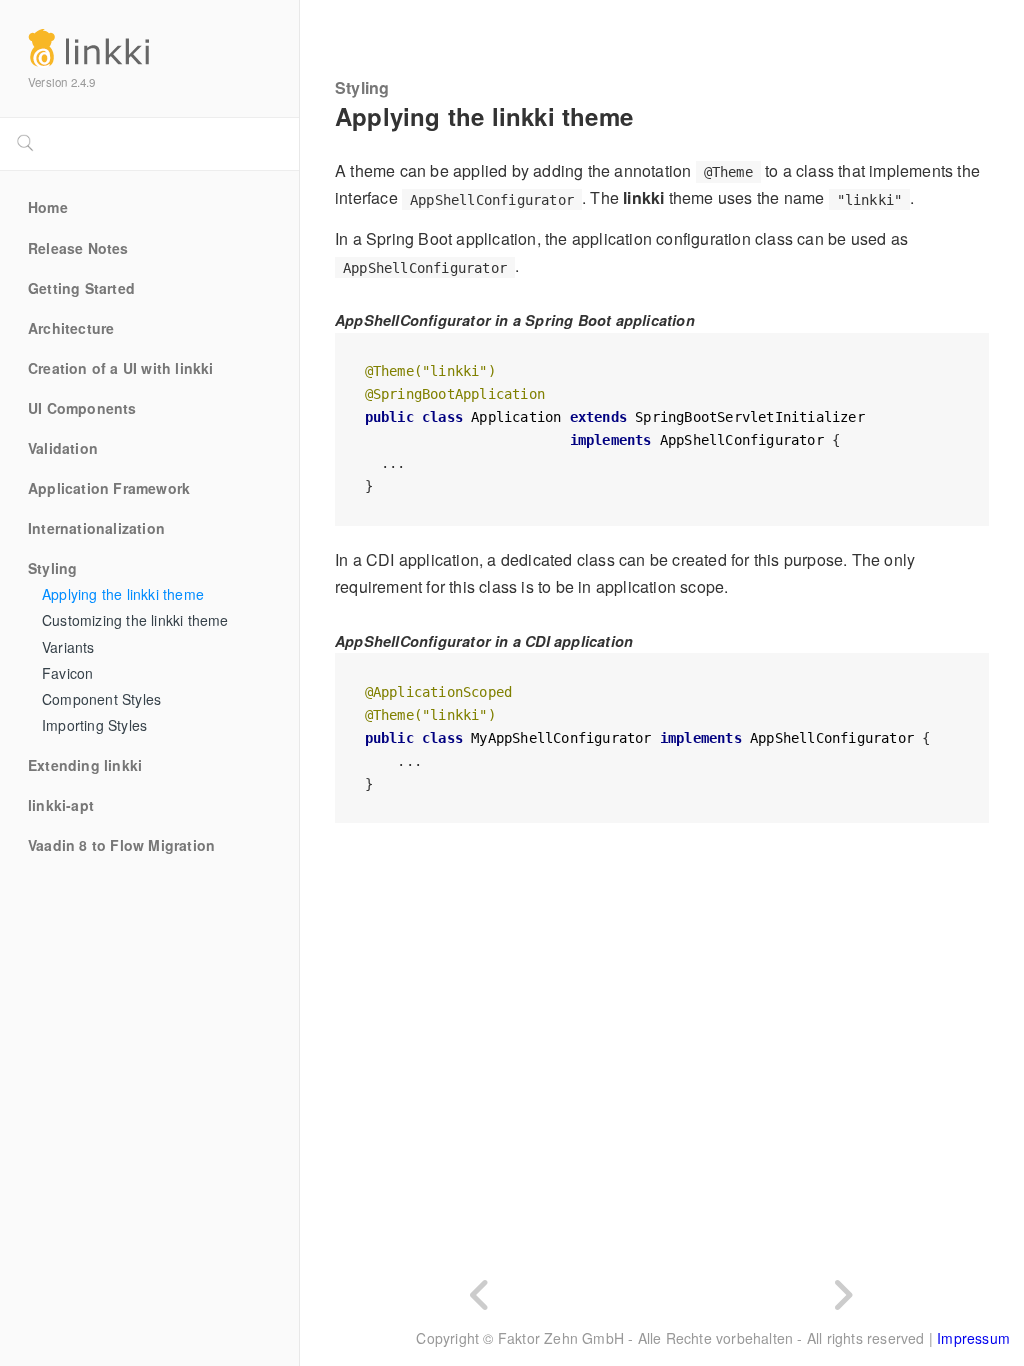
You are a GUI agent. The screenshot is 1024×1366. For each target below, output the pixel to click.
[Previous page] (481, 1293)
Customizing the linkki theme (135, 621)
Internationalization (96, 529)
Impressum (973, 1338)
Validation (63, 449)
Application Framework (109, 489)
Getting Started (81, 289)
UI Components (82, 409)
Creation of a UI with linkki (121, 369)
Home (48, 208)
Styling (52, 569)
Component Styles (101, 700)
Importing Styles (94, 726)
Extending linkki (85, 766)
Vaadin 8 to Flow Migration (121, 846)
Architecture (71, 329)
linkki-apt (61, 806)
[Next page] (843, 1293)
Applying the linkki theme (123, 595)
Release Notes (78, 249)
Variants (68, 648)
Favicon (67, 674)
